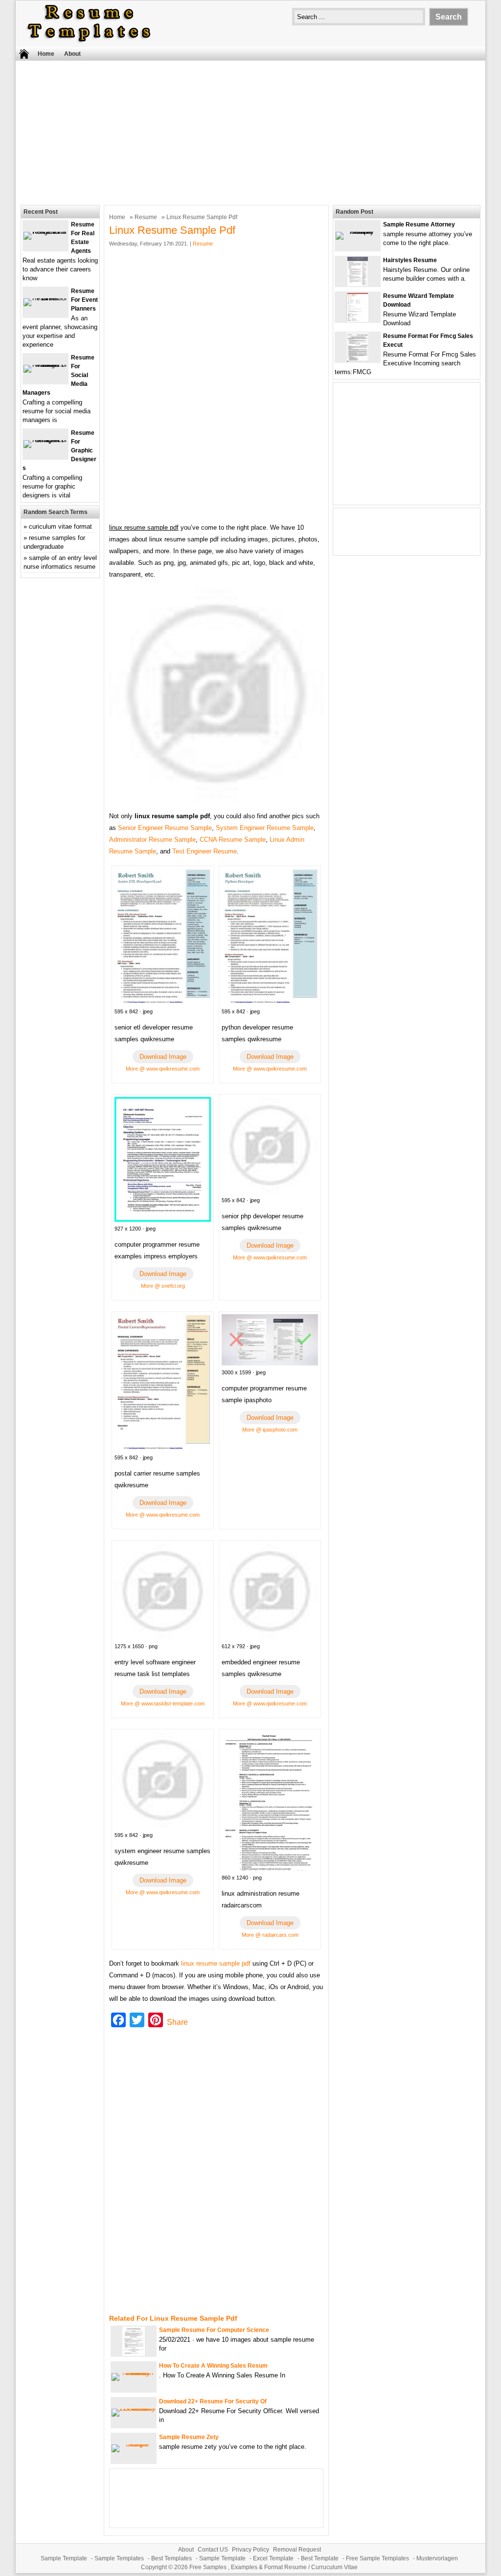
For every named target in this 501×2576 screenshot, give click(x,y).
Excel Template (273, 2558)
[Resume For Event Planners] (46, 298)
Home (46, 54)
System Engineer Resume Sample (265, 828)
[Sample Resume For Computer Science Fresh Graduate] (134, 2354)
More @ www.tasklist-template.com (163, 1703)
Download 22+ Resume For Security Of (213, 2401)
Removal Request (297, 2550)
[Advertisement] (250, 132)
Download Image (163, 1057)
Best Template (320, 2558)
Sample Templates (119, 2558)
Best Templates (171, 2558)
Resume (146, 217)
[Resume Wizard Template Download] (358, 320)
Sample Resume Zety (189, 2437)
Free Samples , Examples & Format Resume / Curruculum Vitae (273, 2567)
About (72, 54)
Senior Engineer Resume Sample (165, 828)
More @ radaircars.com (270, 1935)
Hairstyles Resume (410, 260)
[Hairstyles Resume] (358, 284)
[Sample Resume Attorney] (358, 232)
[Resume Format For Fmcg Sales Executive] (358, 360)
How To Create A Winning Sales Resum (213, 2366)
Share (177, 2022)
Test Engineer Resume (205, 851)
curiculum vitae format (60, 526)
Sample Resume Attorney (419, 224)
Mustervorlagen (437, 2558)
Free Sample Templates (377, 2558)
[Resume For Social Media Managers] (46, 365)
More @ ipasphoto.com (270, 1430)
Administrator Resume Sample (152, 840)
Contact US (213, 2550)
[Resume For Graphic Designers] (46, 440)
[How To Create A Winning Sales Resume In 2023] (134, 2373)
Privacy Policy (250, 2550)
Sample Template (64, 2558)
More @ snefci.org (163, 1286)
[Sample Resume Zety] (134, 2444)
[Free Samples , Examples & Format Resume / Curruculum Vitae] (89, 42)
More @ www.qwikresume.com (163, 1069)
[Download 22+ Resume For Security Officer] (134, 2408)
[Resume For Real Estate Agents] (46, 232)
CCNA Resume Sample (233, 840)
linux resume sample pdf (216, 1963)
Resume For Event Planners (84, 300)
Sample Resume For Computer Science (214, 2330)
